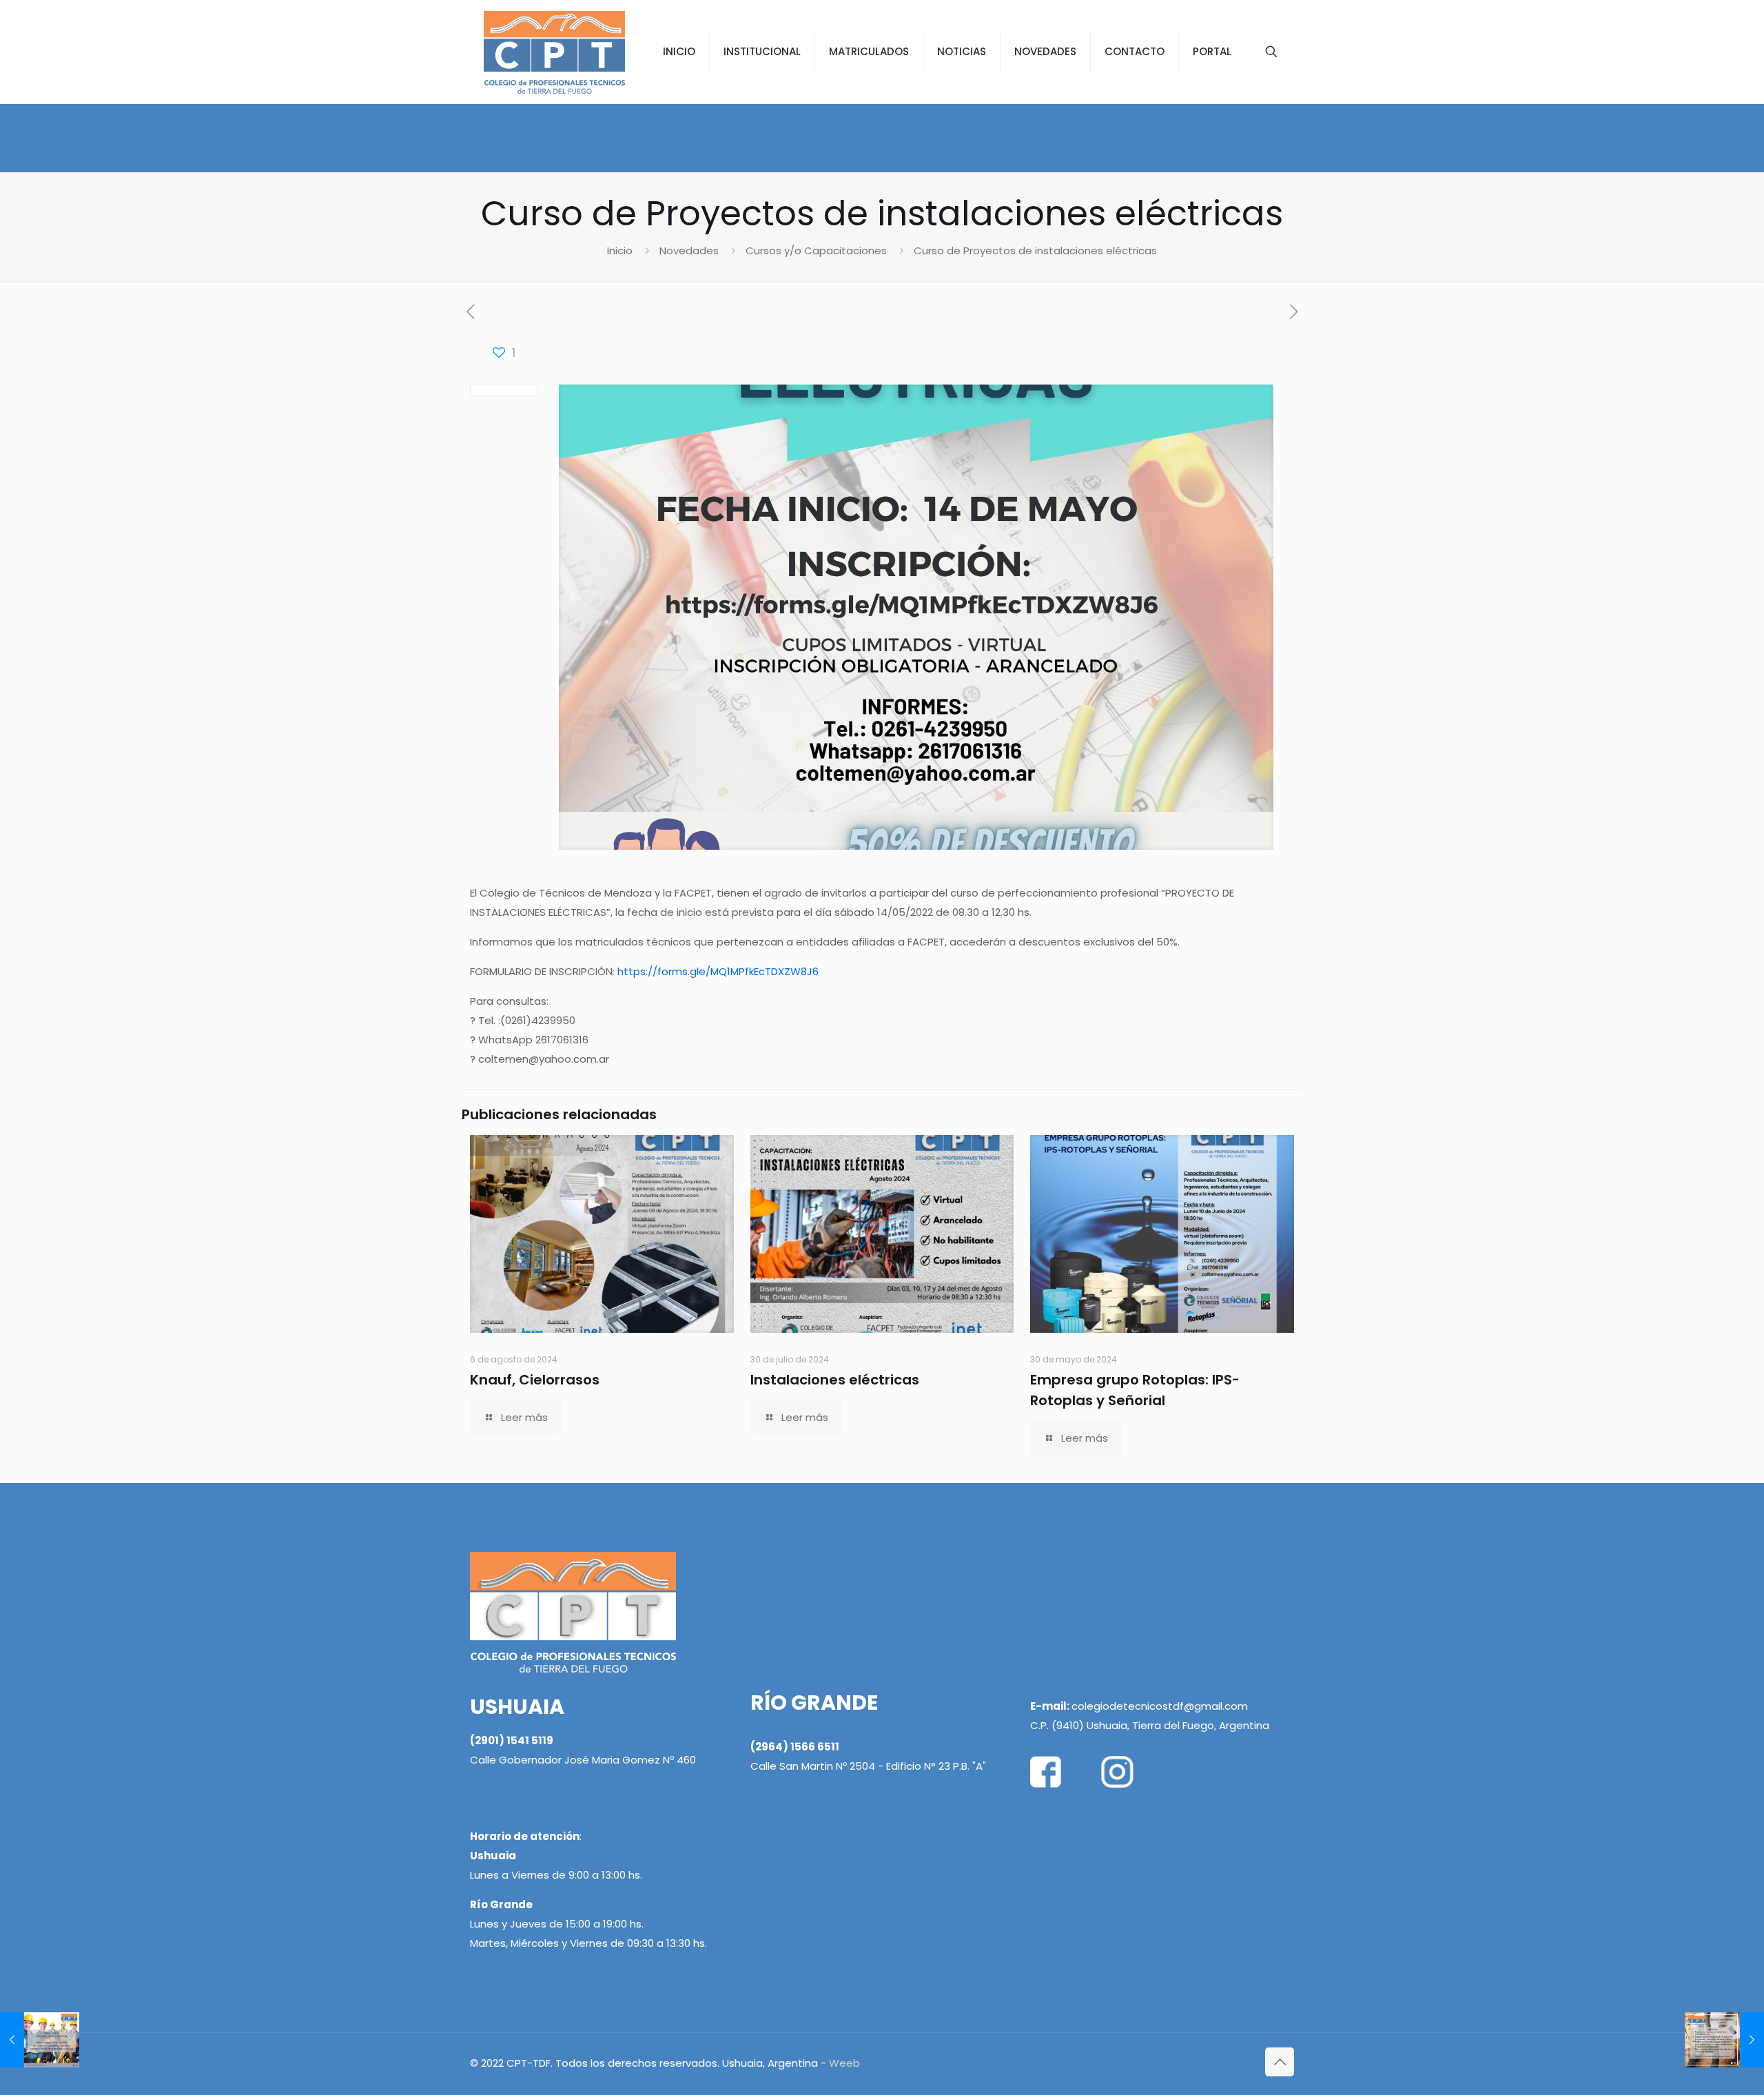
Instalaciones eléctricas (835, 1380)
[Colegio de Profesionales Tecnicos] (554, 52)
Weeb (844, 2063)
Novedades (689, 251)
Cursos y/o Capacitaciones (816, 251)
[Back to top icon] (1280, 2062)
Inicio (620, 251)
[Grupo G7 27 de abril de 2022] (1724, 2040)
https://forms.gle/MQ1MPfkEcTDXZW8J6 (718, 971)
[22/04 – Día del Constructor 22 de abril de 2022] (40, 2040)
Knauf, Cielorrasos (535, 1380)
